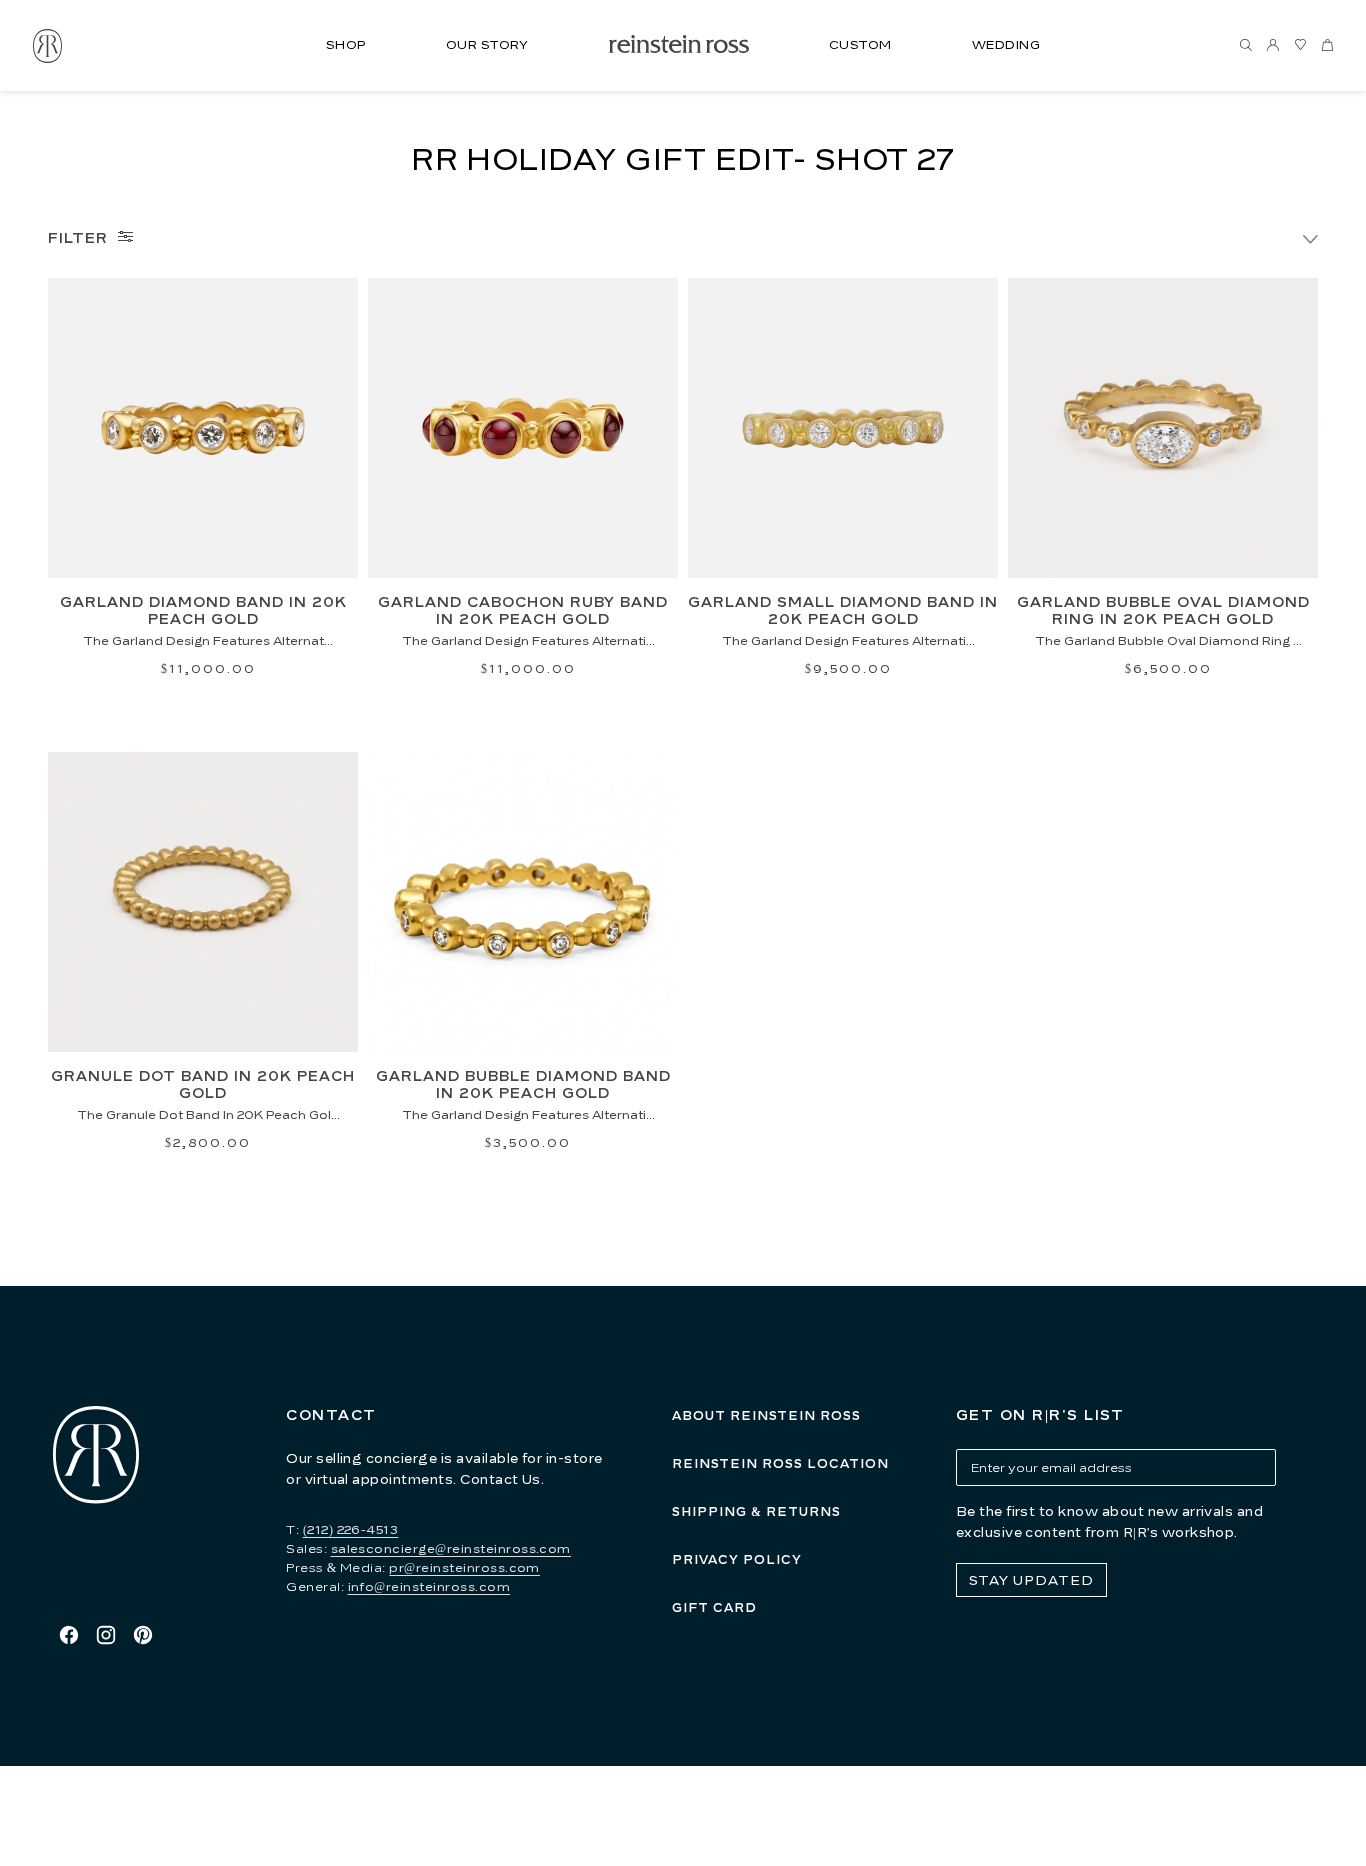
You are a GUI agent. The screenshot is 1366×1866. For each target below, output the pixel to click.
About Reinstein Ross (766, 1415)
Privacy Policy (737, 1559)
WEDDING (1006, 44)
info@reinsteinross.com (429, 1586)
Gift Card (714, 1607)
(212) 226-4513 (351, 1529)
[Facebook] (69, 1635)
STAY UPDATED (1031, 1580)
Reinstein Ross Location (780, 1463)
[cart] (1327, 46)
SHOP (346, 44)
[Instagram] (106, 1635)
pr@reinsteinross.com (464, 1567)
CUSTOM (860, 44)
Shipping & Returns (756, 1511)
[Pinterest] (143, 1635)
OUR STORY (487, 44)
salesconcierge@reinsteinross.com (451, 1548)
